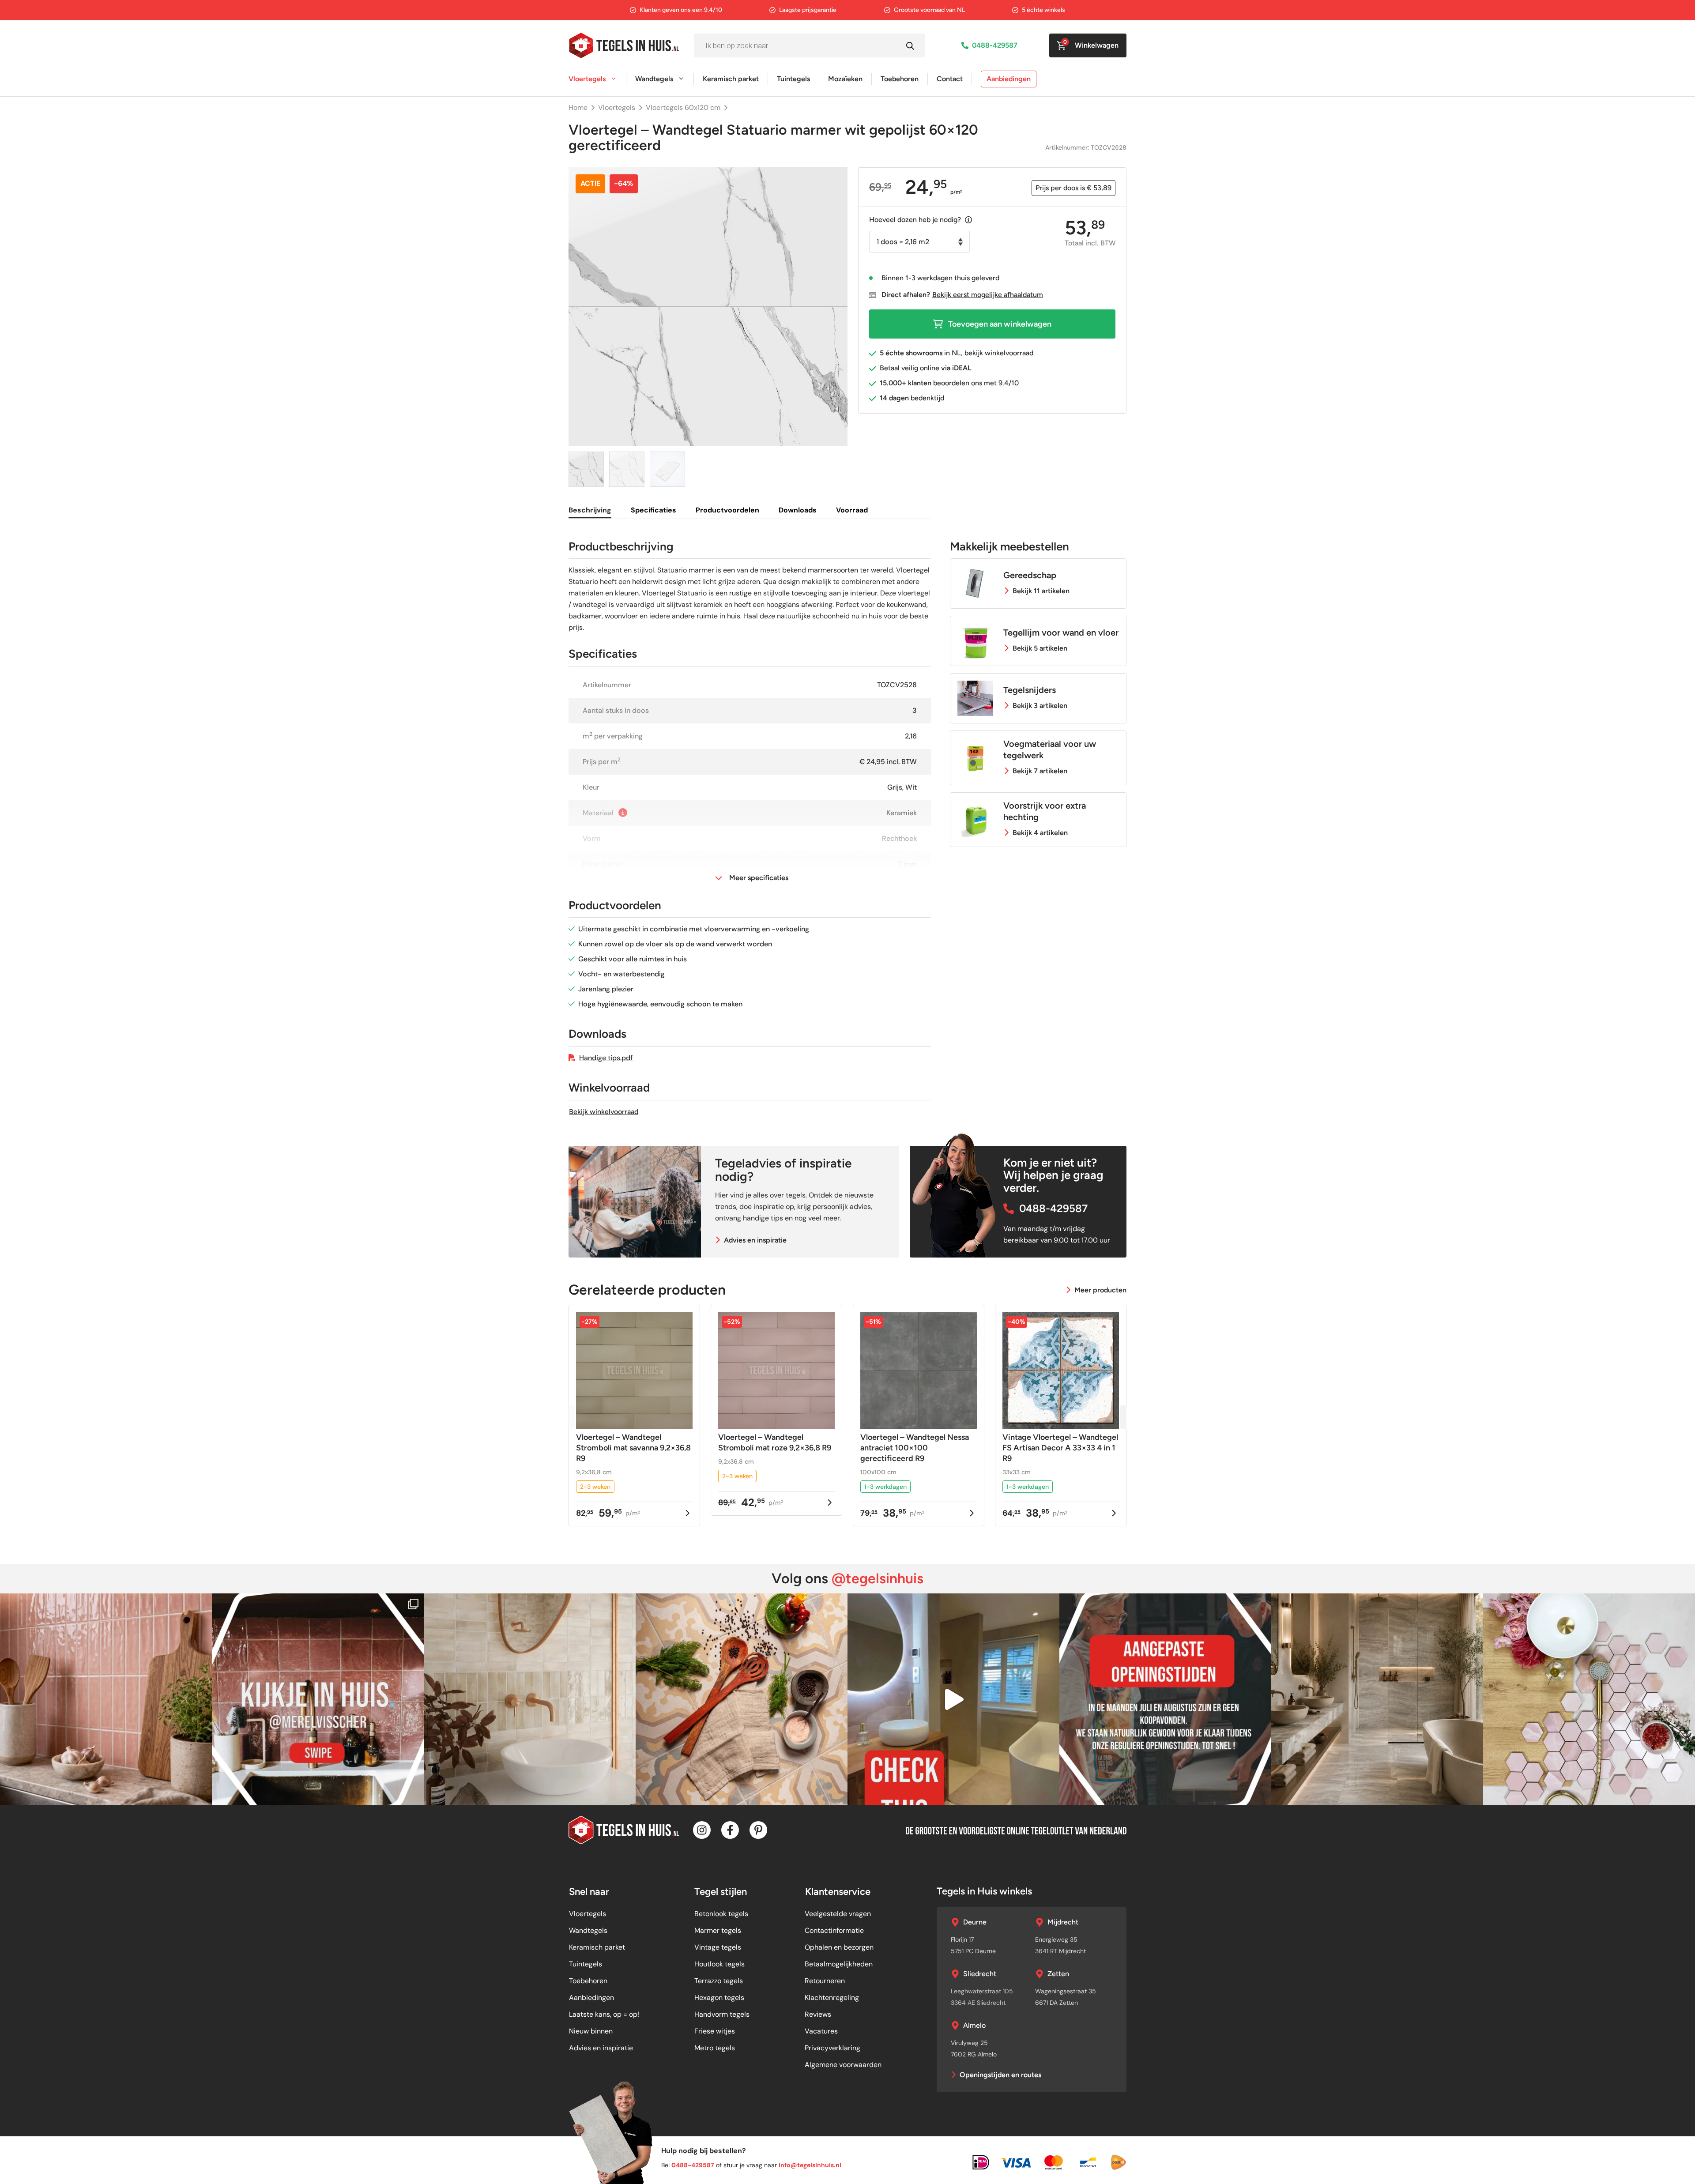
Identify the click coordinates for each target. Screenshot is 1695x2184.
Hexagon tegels (719, 1998)
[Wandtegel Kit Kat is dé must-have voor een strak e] (106, 1699)
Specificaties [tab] (654, 510)
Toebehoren (900, 79)
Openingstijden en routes (1000, 2075)
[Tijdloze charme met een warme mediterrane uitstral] (742, 1699)
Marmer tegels (718, 1930)
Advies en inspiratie (755, 1240)
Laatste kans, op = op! (604, 2014)
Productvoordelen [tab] (727, 510)
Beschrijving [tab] (590, 510)
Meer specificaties (759, 878)
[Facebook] (730, 1830)
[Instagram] (702, 1830)
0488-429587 (995, 45)
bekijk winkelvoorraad (999, 353)
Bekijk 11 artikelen (1041, 591)
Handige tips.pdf (606, 1058)
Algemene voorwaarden (843, 2065)
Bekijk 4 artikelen (1040, 833)
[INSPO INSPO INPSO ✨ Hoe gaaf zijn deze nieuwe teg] (1377, 1699)
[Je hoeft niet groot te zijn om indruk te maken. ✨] (530, 1699)
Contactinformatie (834, 1930)
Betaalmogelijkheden (839, 1964)
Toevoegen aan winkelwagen (1000, 324)
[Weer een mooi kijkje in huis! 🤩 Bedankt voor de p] (318, 1699)
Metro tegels (715, 2048)
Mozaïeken (845, 79)
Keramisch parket (731, 79)
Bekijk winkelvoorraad (604, 1112)
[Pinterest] (758, 1830)
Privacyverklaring (832, 2048)
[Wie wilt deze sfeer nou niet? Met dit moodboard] (1589, 1699)
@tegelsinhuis (878, 1578)
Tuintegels (793, 79)
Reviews (818, 2014)
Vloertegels (587, 79)
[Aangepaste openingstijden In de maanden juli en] (1165, 1699)
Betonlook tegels (721, 1914)
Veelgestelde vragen (838, 1914)
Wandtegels (654, 79)
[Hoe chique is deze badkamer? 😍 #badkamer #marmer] (953, 1699)
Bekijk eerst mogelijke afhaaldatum (988, 295)
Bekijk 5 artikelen (1040, 648)
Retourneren (825, 1981)
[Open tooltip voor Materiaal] (623, 813)
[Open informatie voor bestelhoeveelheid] (968, 220)
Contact (950, 79)
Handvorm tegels (722, 2014)
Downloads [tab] (798, 510)
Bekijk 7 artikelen (1040, 771)
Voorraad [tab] (852, 510)
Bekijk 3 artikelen (1040, 706)
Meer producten (1100, 1290)
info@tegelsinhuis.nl (810, 2165)
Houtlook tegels (719, 1964)
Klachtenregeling (832, 1998)
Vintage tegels (718, 1947)
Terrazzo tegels (719, 1981)
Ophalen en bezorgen (839, 1947)
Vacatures (821, 2031)
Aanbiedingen (1009, 79)
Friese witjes (715, 2031)
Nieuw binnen (591, 2031)
